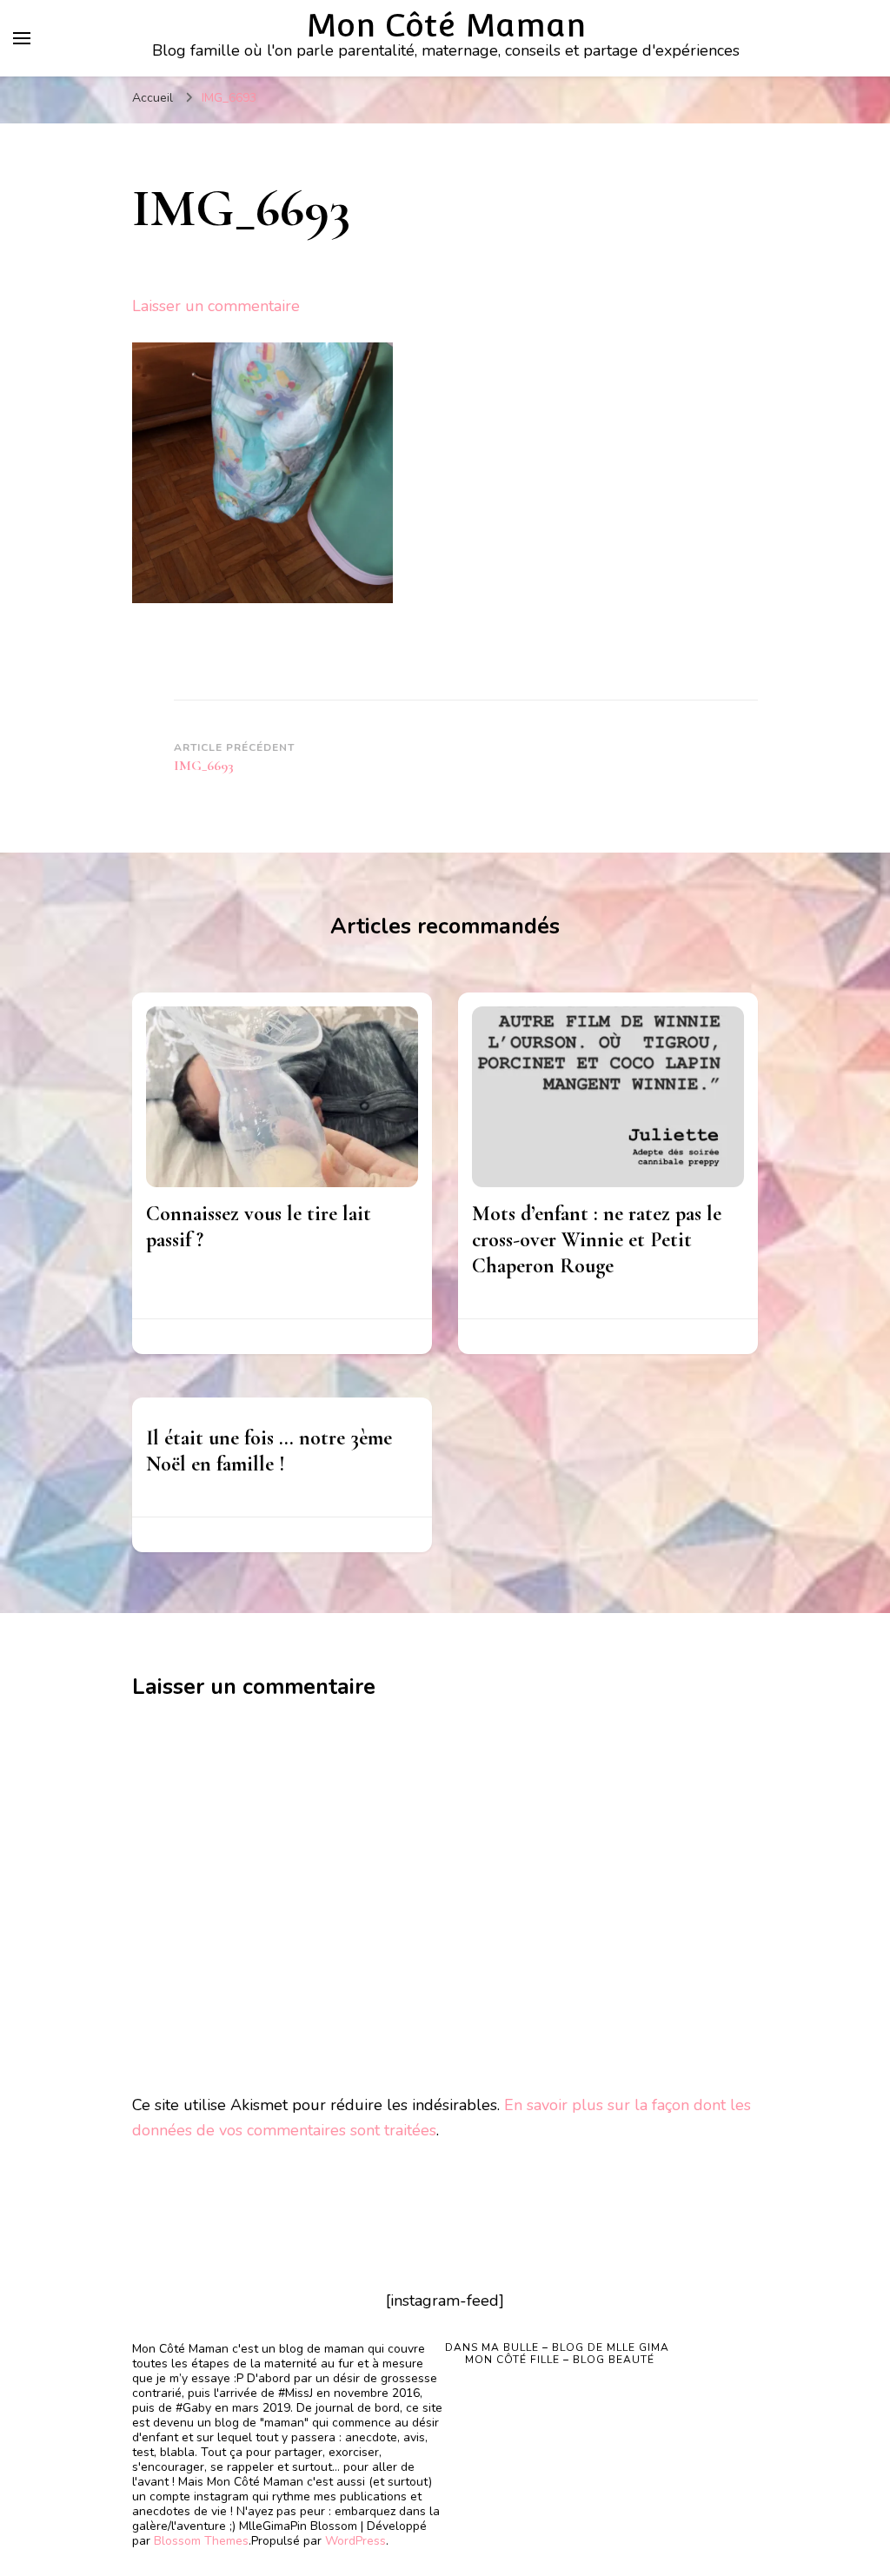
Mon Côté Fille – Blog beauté (560, 2360)
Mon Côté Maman (446, 25)
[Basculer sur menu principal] (22, 38)
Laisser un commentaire (216, 306)
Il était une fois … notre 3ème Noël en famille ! (269, 1451)
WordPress (355, 2541)
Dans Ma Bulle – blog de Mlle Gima (557, 2347)
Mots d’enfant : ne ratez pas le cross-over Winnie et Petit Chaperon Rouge (597, 1240)
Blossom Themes (201, 2541)
